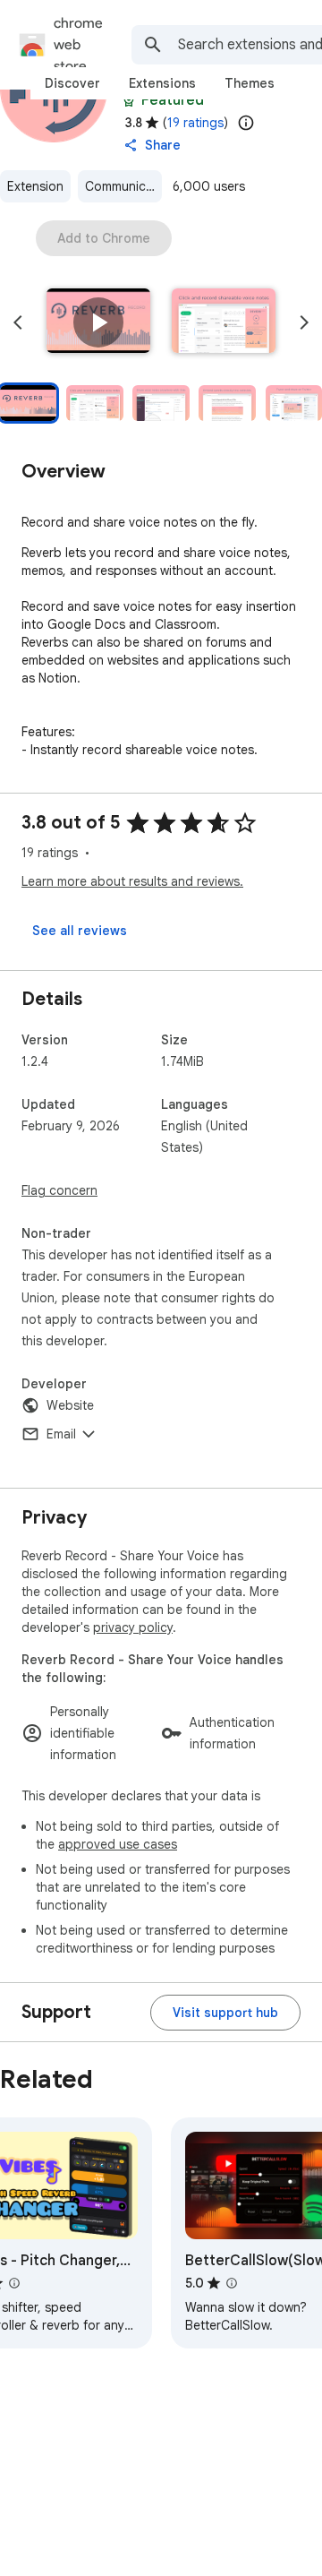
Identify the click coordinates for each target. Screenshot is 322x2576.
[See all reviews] (80, 931)
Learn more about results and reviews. (132, 881)
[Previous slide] (18, 322)
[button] (98, 322)
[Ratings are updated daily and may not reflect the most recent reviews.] (246, 123)
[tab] (72, 83)
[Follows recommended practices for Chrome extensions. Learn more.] (129, 100)
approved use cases (118, 1844)
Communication (123, 186)
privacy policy (133, 1627)
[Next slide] (304, 322)
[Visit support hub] (225, 2013)
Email (61, 1434)
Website (70, 1405)
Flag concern (59, 1190)
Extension (35, 186)
